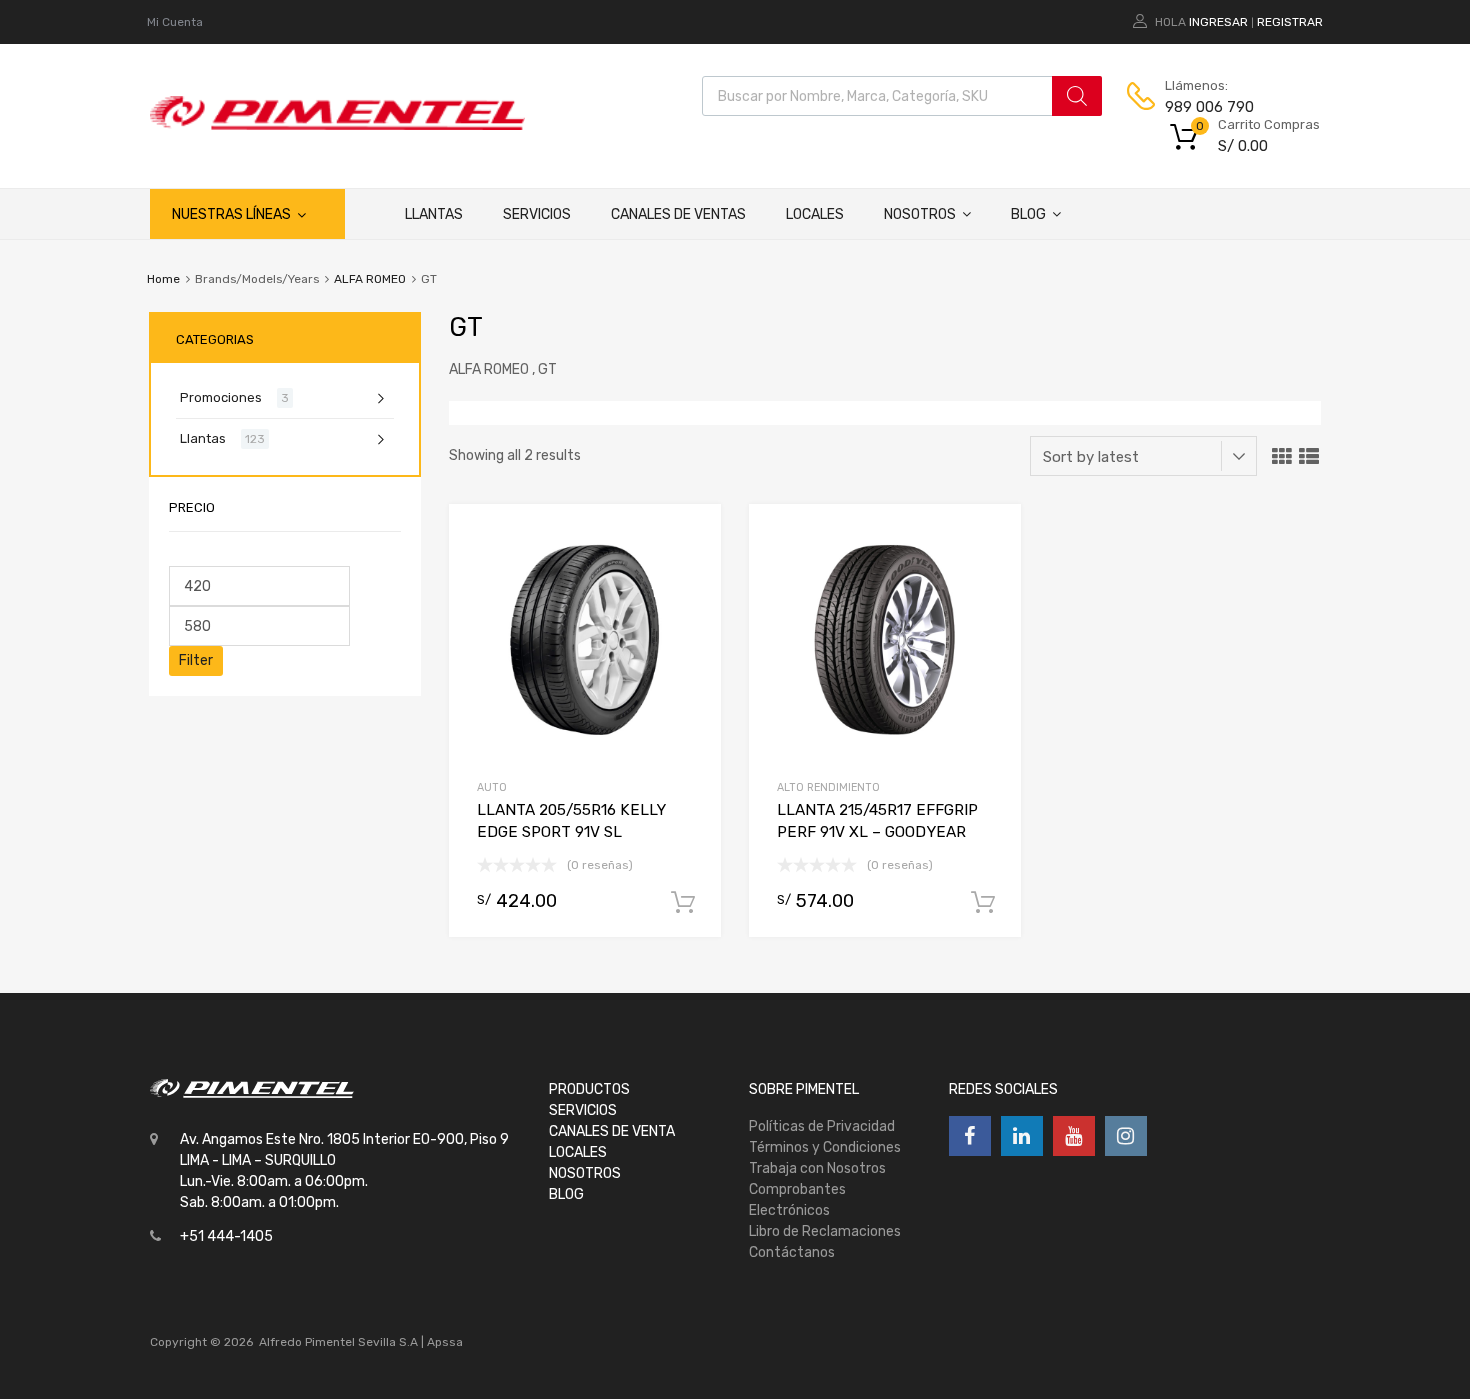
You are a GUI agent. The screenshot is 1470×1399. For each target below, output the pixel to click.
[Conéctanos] (970, 1136)
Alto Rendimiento (828, 787)
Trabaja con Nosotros (817, 1168)
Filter (196, 660)
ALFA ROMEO (370, 279)
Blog (1028, 214)
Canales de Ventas (678, 214)
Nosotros (920, 214)
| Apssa (442, 1342)
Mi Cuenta (175, 22)
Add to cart (683, 903)
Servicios (537, 214)
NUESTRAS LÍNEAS (231, 214)
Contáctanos (792, 1252)
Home (163, 279)
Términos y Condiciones (825, 1147)
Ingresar (1218, 22)
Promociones (221, 397)
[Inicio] (365, 214)
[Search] (1077, 96)
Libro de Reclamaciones (825, 1231)
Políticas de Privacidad (822, 1126)
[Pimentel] (337, 125)
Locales (815, 214)
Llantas (434, 214)
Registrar (1290, 22)
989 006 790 (1209, 107)
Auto (492, 787)
